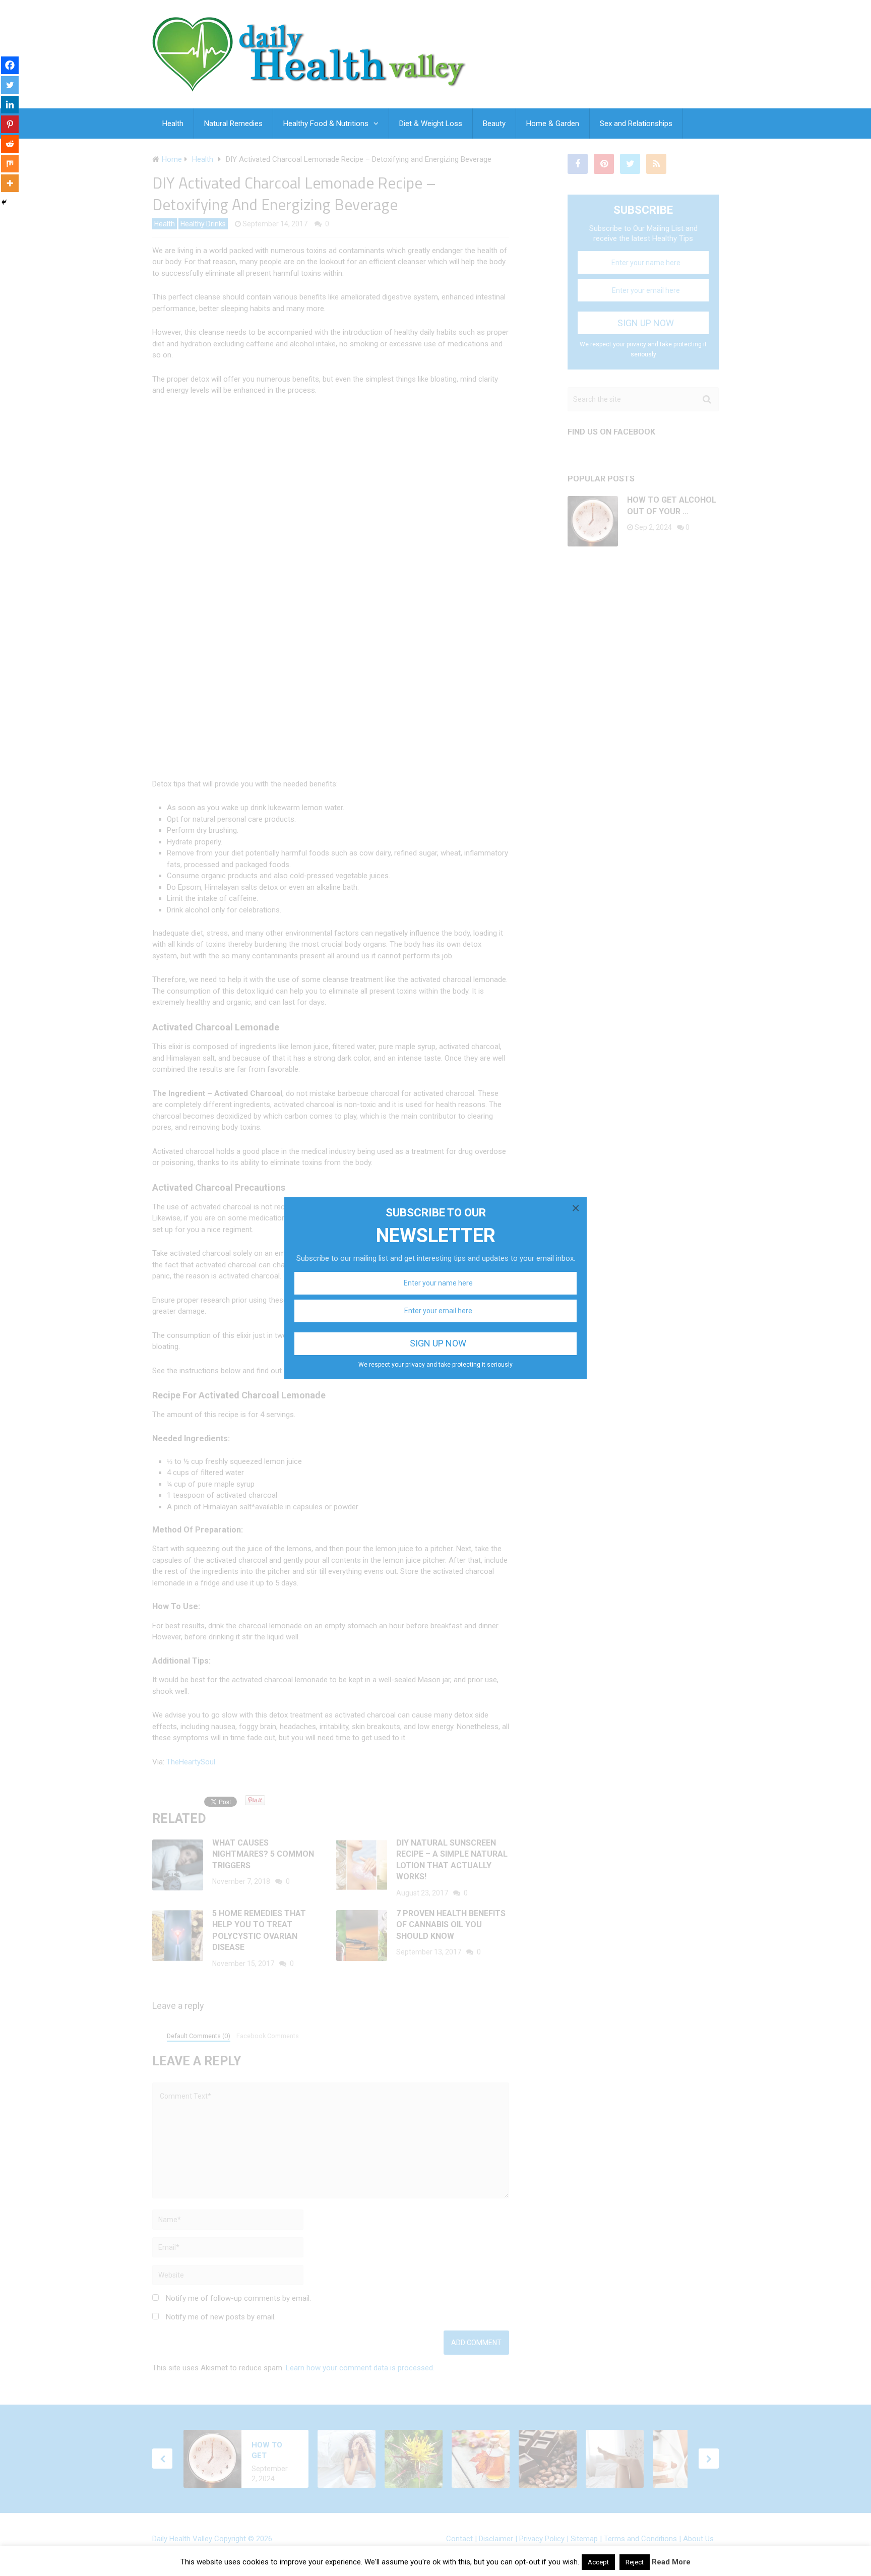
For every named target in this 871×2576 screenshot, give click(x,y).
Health (173, 124)
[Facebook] (10, 65)
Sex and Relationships (636, 124)
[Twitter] (10, 85)
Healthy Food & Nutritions (326, 124)
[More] (10, 183)
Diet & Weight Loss (431, 124)
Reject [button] (635, 2562)
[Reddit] (10, 144)
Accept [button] (598, 2562)
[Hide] (4, 202)
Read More (671, 2562)
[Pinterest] (10, 124)
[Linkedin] (10, 105)
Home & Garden (553, 124)
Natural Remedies (233, 124)
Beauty (494, 124)
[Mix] (10, 164)
